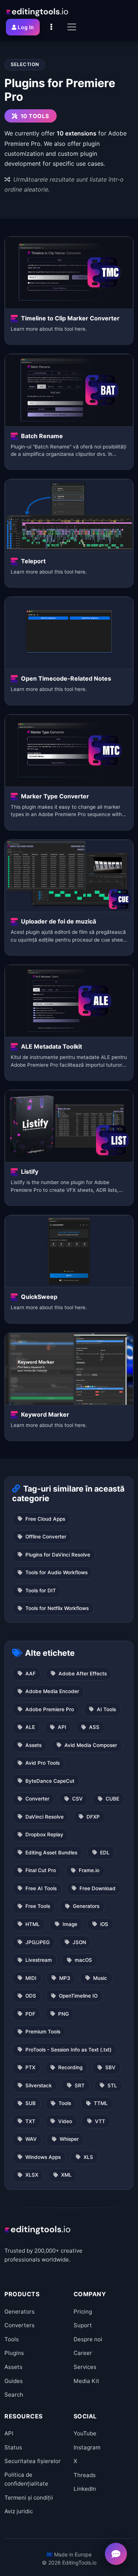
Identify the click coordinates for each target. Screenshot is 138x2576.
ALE (30, 1727)
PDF (30, 2014)
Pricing (83, 2312)
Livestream (39, 1960)
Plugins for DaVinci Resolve (58, 1555)
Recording (70, 2067)
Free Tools (38, 1906)
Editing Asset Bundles (51, 1853)
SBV (110, 2067)
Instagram (87, 2447)
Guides (14, 2381)
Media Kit (86, 2381)
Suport (83, 2325)
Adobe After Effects (83, 1674)
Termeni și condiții (29, 2498)
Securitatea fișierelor (33, 2461)
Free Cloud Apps (45, 1519)
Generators (86, 1906)
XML (66, 2175)
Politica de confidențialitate (26, 2479)
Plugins (14, 2353)
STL (112, 2085)
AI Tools (106, 1709)
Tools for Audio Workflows (56, 1572)
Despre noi (88, 2339)
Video (65, 2121)
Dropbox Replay (44, 1834)
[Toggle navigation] (72, 27)
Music (100, 1978)
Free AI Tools (41, 1888)
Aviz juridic (19, 2511)
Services (85, 2367)
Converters (20, 2325)
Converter (37, 1799)
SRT (80, 2085)
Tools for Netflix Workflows (57, 1608)
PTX (30, 2067)
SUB (31, 2103)
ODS (31, 1996)
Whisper (69, 2139)
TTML (101, 2103)
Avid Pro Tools (43, 1763)
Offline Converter (46, 1537)
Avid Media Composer (91, 1745)
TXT (30, 2121)
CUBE (112, 1799)
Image (70, 1924)
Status (13, 2447)
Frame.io (89, 1870)
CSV (77, 1799)
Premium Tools (43, 2032)
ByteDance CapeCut (50, 1781)
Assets (33, 1745)
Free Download (98, 1888)
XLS (88, 2157)
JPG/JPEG (38, 1942)
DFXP (93, 1817)
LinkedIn (85, 2489)
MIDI (31, 1978)
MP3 (65, 1978)
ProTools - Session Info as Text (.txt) (68, 2050)
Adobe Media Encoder (52, 1691)
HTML (33, 1924)
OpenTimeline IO (78, 1996)
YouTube (85, 2433)
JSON (79, 1942)
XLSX (32, 2175)
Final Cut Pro (41, 1870)
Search (14, 2395)
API (62, 1727)
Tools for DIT (41, 1590)
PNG (63, 2014)
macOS (83, 1960)
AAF (31, 1674)
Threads (85, 2475)
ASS (94, 1727)
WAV (31, 2139)
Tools (65, 2103)
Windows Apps (43, 2157)
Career (83, 2353)
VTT (100, 2121)
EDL (105, 1853)
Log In (26, 27)
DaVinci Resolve (45, 1817)
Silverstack (39, 2085)
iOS (104, 1924)
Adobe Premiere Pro (50, 1709)
